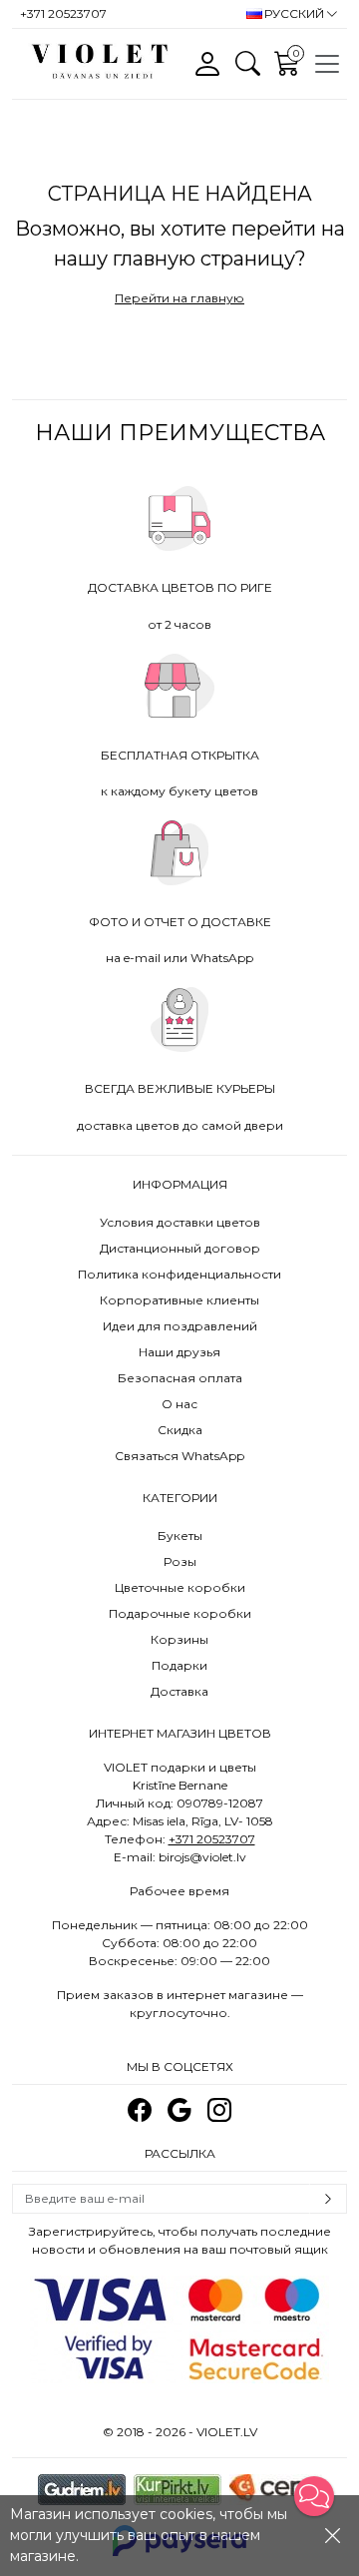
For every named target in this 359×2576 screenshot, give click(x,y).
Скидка (180, 1430)
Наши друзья (179, 1352)
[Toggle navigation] (327, 64)
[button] (314, 2496)
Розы (180, 1561)
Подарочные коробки (180, 1613)
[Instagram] (219, 2110)
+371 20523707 (212, 1839)
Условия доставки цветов (180, 1222)
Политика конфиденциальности (179, 1274)
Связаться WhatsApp (179, 1456)
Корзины (179, 1639)
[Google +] (179, 2110)
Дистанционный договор (180, 1248)
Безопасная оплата (180, 1378)
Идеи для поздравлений (180, 1326)
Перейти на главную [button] (179, 298)
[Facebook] (140, 2110)
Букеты (180, 1536)
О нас (179, 1404)
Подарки (179, 1665)
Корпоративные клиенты (179, 1300)
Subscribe (328, 2199)
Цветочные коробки (180, 1587)
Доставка (179, 1691)
